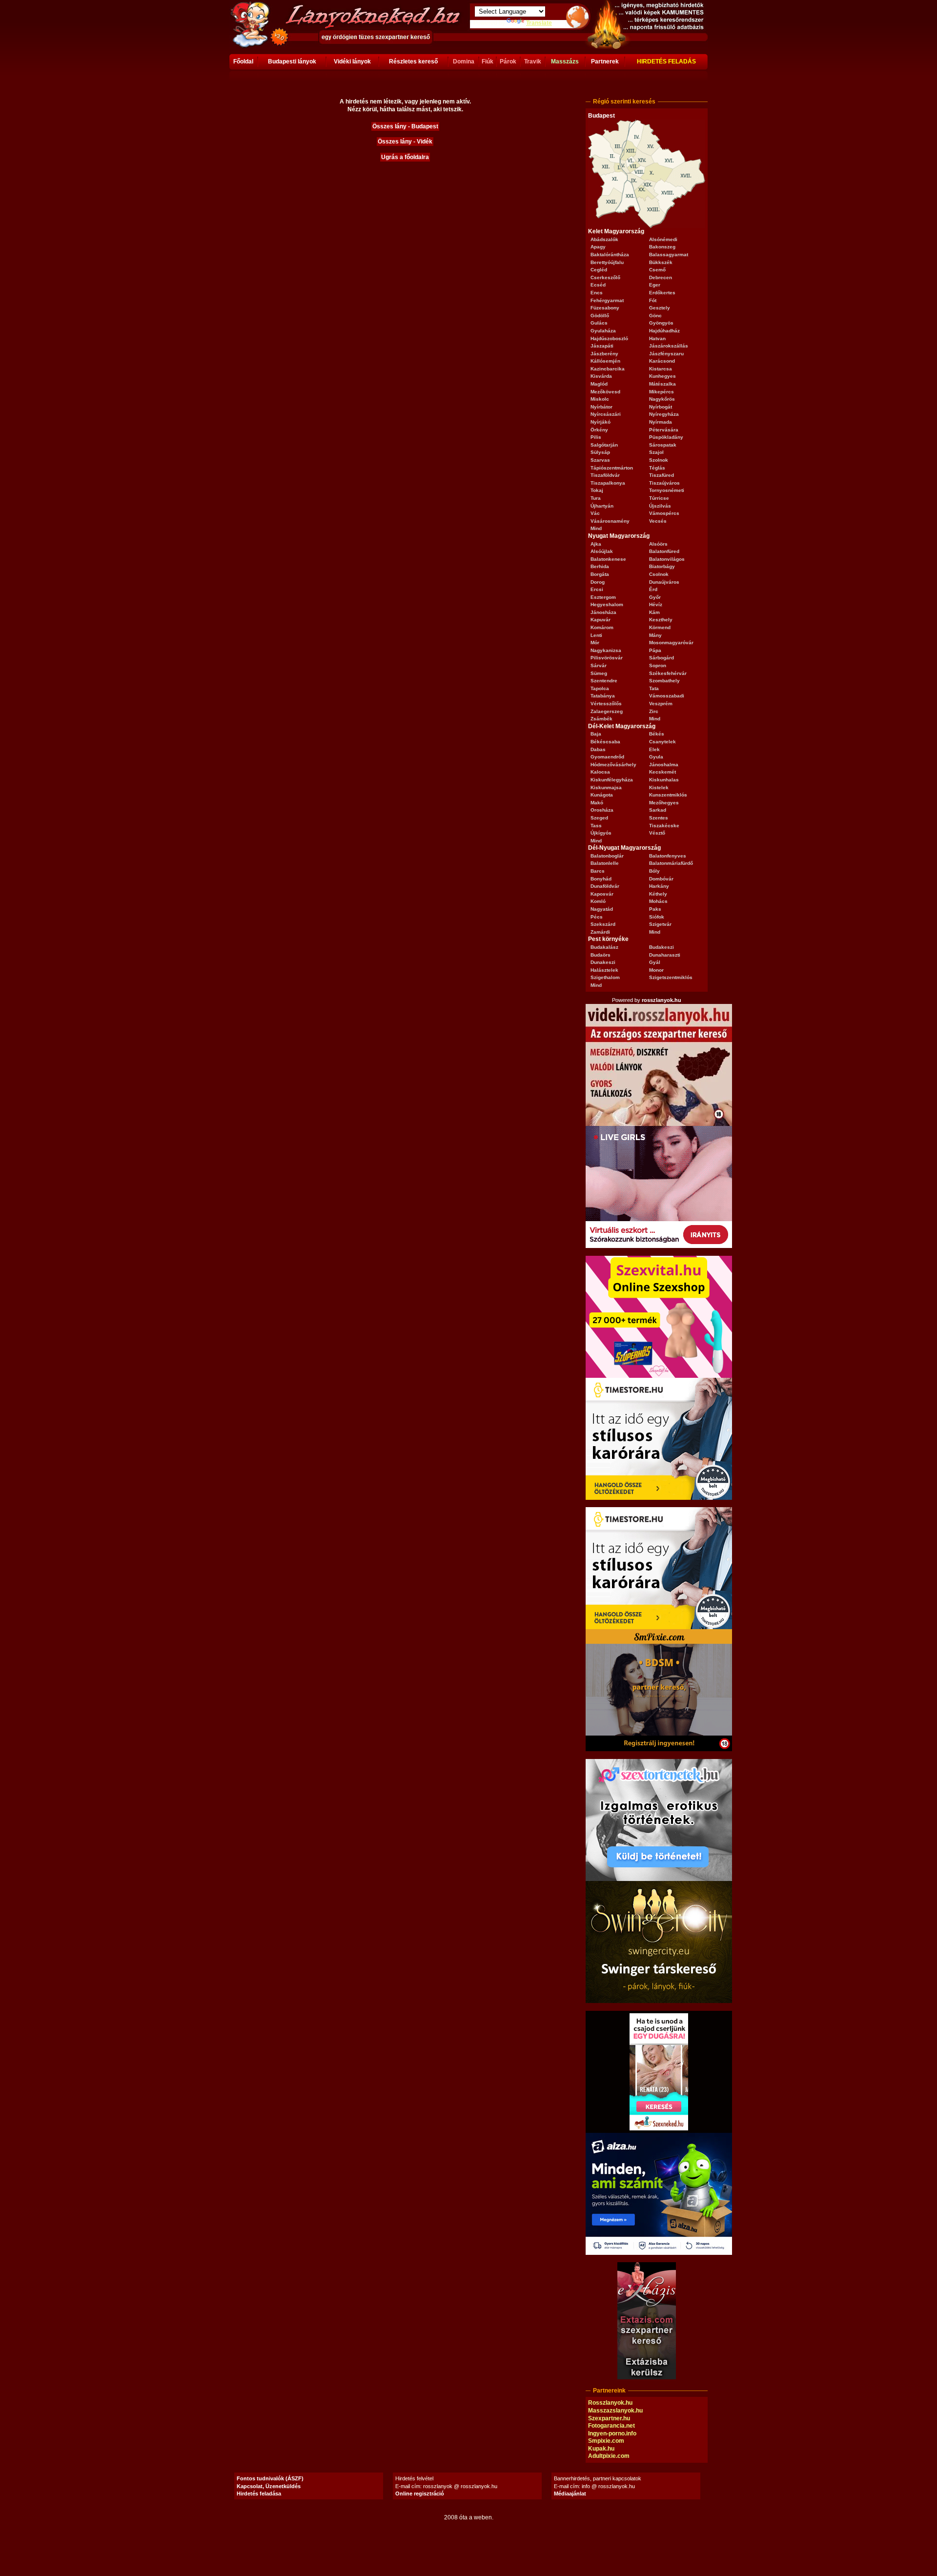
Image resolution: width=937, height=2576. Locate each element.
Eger (655, 285)
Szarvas (600, 460)
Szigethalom (605, 977)
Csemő (657, 270)
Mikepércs (662, 392)
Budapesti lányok (292, 61)
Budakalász (604, 947)
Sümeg (599, 673)
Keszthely (661, 620)
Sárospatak (663, 445)
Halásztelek (604, 970)
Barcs (598, 871)
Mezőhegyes (664, 803)
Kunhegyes (662, 376)
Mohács (658, 901)
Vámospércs (664, 513)
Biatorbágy (662, 566)
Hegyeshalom (607, 604)
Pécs (597, 917)
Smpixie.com (606, 2441)
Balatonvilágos (667, 559)
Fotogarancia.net (611, 2426)
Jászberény (604, 354)
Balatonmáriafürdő (671, 863)
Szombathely (664, 681)
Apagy (598, 247)
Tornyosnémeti (667, 490)
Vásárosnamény (610, 521)
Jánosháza (603, 612)
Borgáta (600, 574)
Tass (596, 826)
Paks (655, 909)
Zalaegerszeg (607, 711)
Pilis (596, 437)
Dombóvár (661, 879)
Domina (464, 61)
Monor (656, 970)
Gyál (655, 962)
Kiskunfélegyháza (612, 780)
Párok (508, 61)
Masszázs (565, 61)
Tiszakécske (664, 826)
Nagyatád (602, 909)
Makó (597, 803)
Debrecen (661, 277)
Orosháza (602, 810)
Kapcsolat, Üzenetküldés (269, 2486)
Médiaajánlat (570, 2494)
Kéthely (658, 894)
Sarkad (658, 810)
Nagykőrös (662, 399)
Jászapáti (602, 346)
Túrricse (659, 498)
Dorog (598, 582)
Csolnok (659, 574)
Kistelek (659, 787)
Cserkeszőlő (605, 277)
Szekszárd (603, 924)
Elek (654, 749)
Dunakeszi (603, 962)
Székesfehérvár (668, 673)
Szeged (599, 818)
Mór (595, 643)
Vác (595, 513)
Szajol (656, 452)
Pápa (655, 650)
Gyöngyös (661, 323)
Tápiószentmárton (612, 468)
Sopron (658, 665)
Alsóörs (658, 544)
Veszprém (661, 704)
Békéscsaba (605, 742)
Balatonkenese (608, 559)
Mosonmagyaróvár (671, 643)
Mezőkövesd (605, 392)
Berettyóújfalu (607, 262)
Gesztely (660, 308)
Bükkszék (661, 262)
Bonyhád (601, 879)
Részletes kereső (413, 61)
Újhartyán (602, 506)
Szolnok (659, 460)
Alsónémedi (663, 239)
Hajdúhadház (664, 331)
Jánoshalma (664, 765)
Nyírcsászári (606, 414)
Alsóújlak (602, 551)
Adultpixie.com (609, 2456)
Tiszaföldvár (605, 475)
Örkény (599, 430)
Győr (655, 597)
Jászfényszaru (666, 354)
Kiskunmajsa (606, 787)
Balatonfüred (664, 551)
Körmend (660, 627)
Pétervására (664, 430)
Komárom (602, 627)
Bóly (654, 871)
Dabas (598, 749)
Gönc (655, 316)
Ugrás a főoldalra (405, 157)
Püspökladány (666, 437)
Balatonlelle (605, 863)
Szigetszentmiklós (671, 977)
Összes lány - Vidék (405, 142)
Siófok (657, 917)
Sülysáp (600, 452)
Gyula (656, 757)
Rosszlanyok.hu (610, 2403)
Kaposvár (602, 894)
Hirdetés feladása (259, 2494)
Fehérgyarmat (607, 300)
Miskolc (600, 399)
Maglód (599, 384)
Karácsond (662, 361)
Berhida (600, 566)
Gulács (599, 323)
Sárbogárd (662, 658)
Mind (596, 528)
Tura (596, 498)
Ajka (596, 544)
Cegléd (599, 270)
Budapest (601, 116)
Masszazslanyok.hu (615, 2411)
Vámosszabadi (667, 696)
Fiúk (488, 61)
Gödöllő (600, 316)
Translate (539, 23)
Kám (654, 612)
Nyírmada (661, 422)
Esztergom (603, 597)
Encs (597, 293)
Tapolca (600, 688)
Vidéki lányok (352, 61)
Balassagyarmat (669, 255)
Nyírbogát (661, 407)
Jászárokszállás (669, 346)
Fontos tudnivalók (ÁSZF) (270, 2478)
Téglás (657, 468)
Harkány (659, 886)
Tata (654, 688)
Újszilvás (660, 506)
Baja (596, 734)
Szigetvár (660, 924)
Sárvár (599, 665)
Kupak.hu (601, 2449)
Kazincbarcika (608, 369)
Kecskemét (662, 772)
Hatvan (657, 338)
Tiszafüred (662, 475)
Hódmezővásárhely (613, 765)
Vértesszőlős (606, 704)
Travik (533, 61)
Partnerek (605, 61)
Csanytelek (662, 742)
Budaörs (601, 955)
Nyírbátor (601, 407)
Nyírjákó (601, 422)
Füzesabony (605, 308)
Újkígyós (601, 833)
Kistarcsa (661, 369)
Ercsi (597, 589)
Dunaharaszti (665, 955)
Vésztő (657, 833)
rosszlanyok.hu (662, 1000)
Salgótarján (604, 445)
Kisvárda (601, 376)
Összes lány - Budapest (405, 126)
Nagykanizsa (606, 650)
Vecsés (658, 521)
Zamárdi (600, 932)
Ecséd (598, 285)
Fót (653, 300)
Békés (657, 734)
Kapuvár (601, 620)
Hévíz (656, 604)
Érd (653, 589)
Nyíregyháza (664, 414)
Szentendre (604, 681)
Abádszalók (604, 239)
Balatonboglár (607, 856)
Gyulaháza (603, 331)
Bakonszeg (662, 247)
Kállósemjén (605, 361)
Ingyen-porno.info (612, 2433)
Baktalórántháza (610, 255)
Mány (655, 635)
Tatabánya (603, 696)
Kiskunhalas (664, 780)
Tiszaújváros (664, 483)
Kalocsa (600, 772)
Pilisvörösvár (607, 658)
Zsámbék (601, 719)
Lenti (596, 635)
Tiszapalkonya (608, 483)
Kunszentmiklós (668, 795)
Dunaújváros (664, 582)
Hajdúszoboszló (609, 338)
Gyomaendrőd (607, 757)
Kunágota (602, 795)
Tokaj (597, 490)
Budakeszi (662, 947)
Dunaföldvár (605, 886)
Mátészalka (662, 384)
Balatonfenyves (668, 856)
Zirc (654, 711)
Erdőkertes (662, 293)
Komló (598, 901)
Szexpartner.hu (609, 2418)
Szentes (659, 818)
